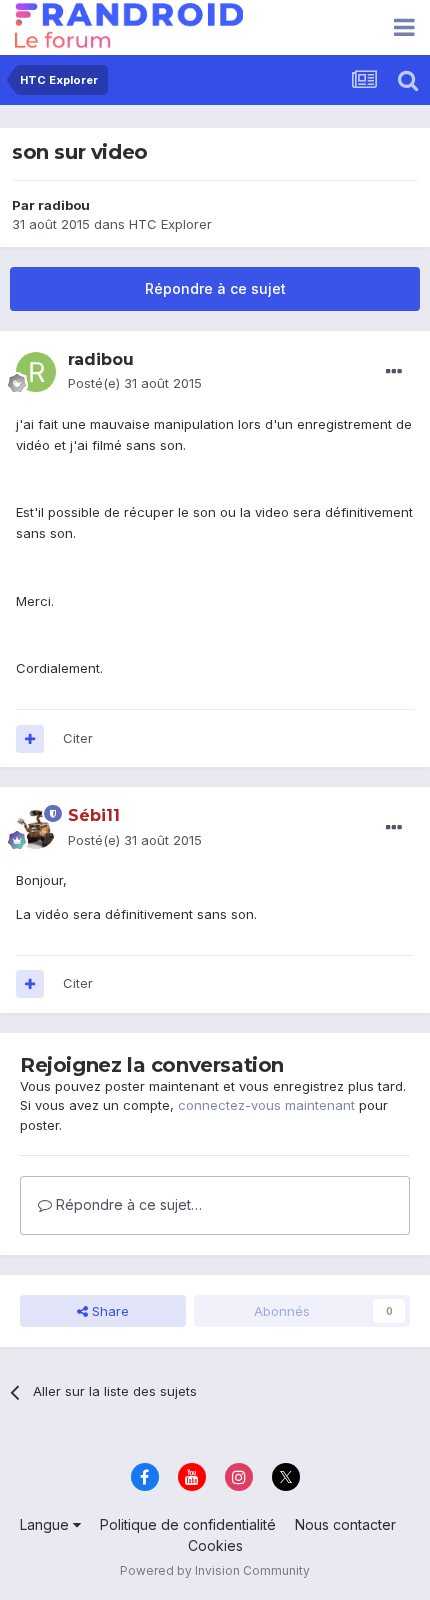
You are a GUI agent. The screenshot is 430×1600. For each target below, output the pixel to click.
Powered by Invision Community (215, 1570)
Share (108, 1311)
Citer (78, 738)
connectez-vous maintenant (266, 1105)
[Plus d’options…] (394, 372)
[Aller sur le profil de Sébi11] (36, 829)
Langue (46, 1524)
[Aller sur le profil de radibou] (36, 372)
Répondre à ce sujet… (127, 1204)
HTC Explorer (170, 224)
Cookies (215, 1545)
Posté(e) (135, 383)
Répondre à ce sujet (215, 288)
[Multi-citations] (30, 739)
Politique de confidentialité (188, 1524)
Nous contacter (345, 1524)
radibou (64, 205)
